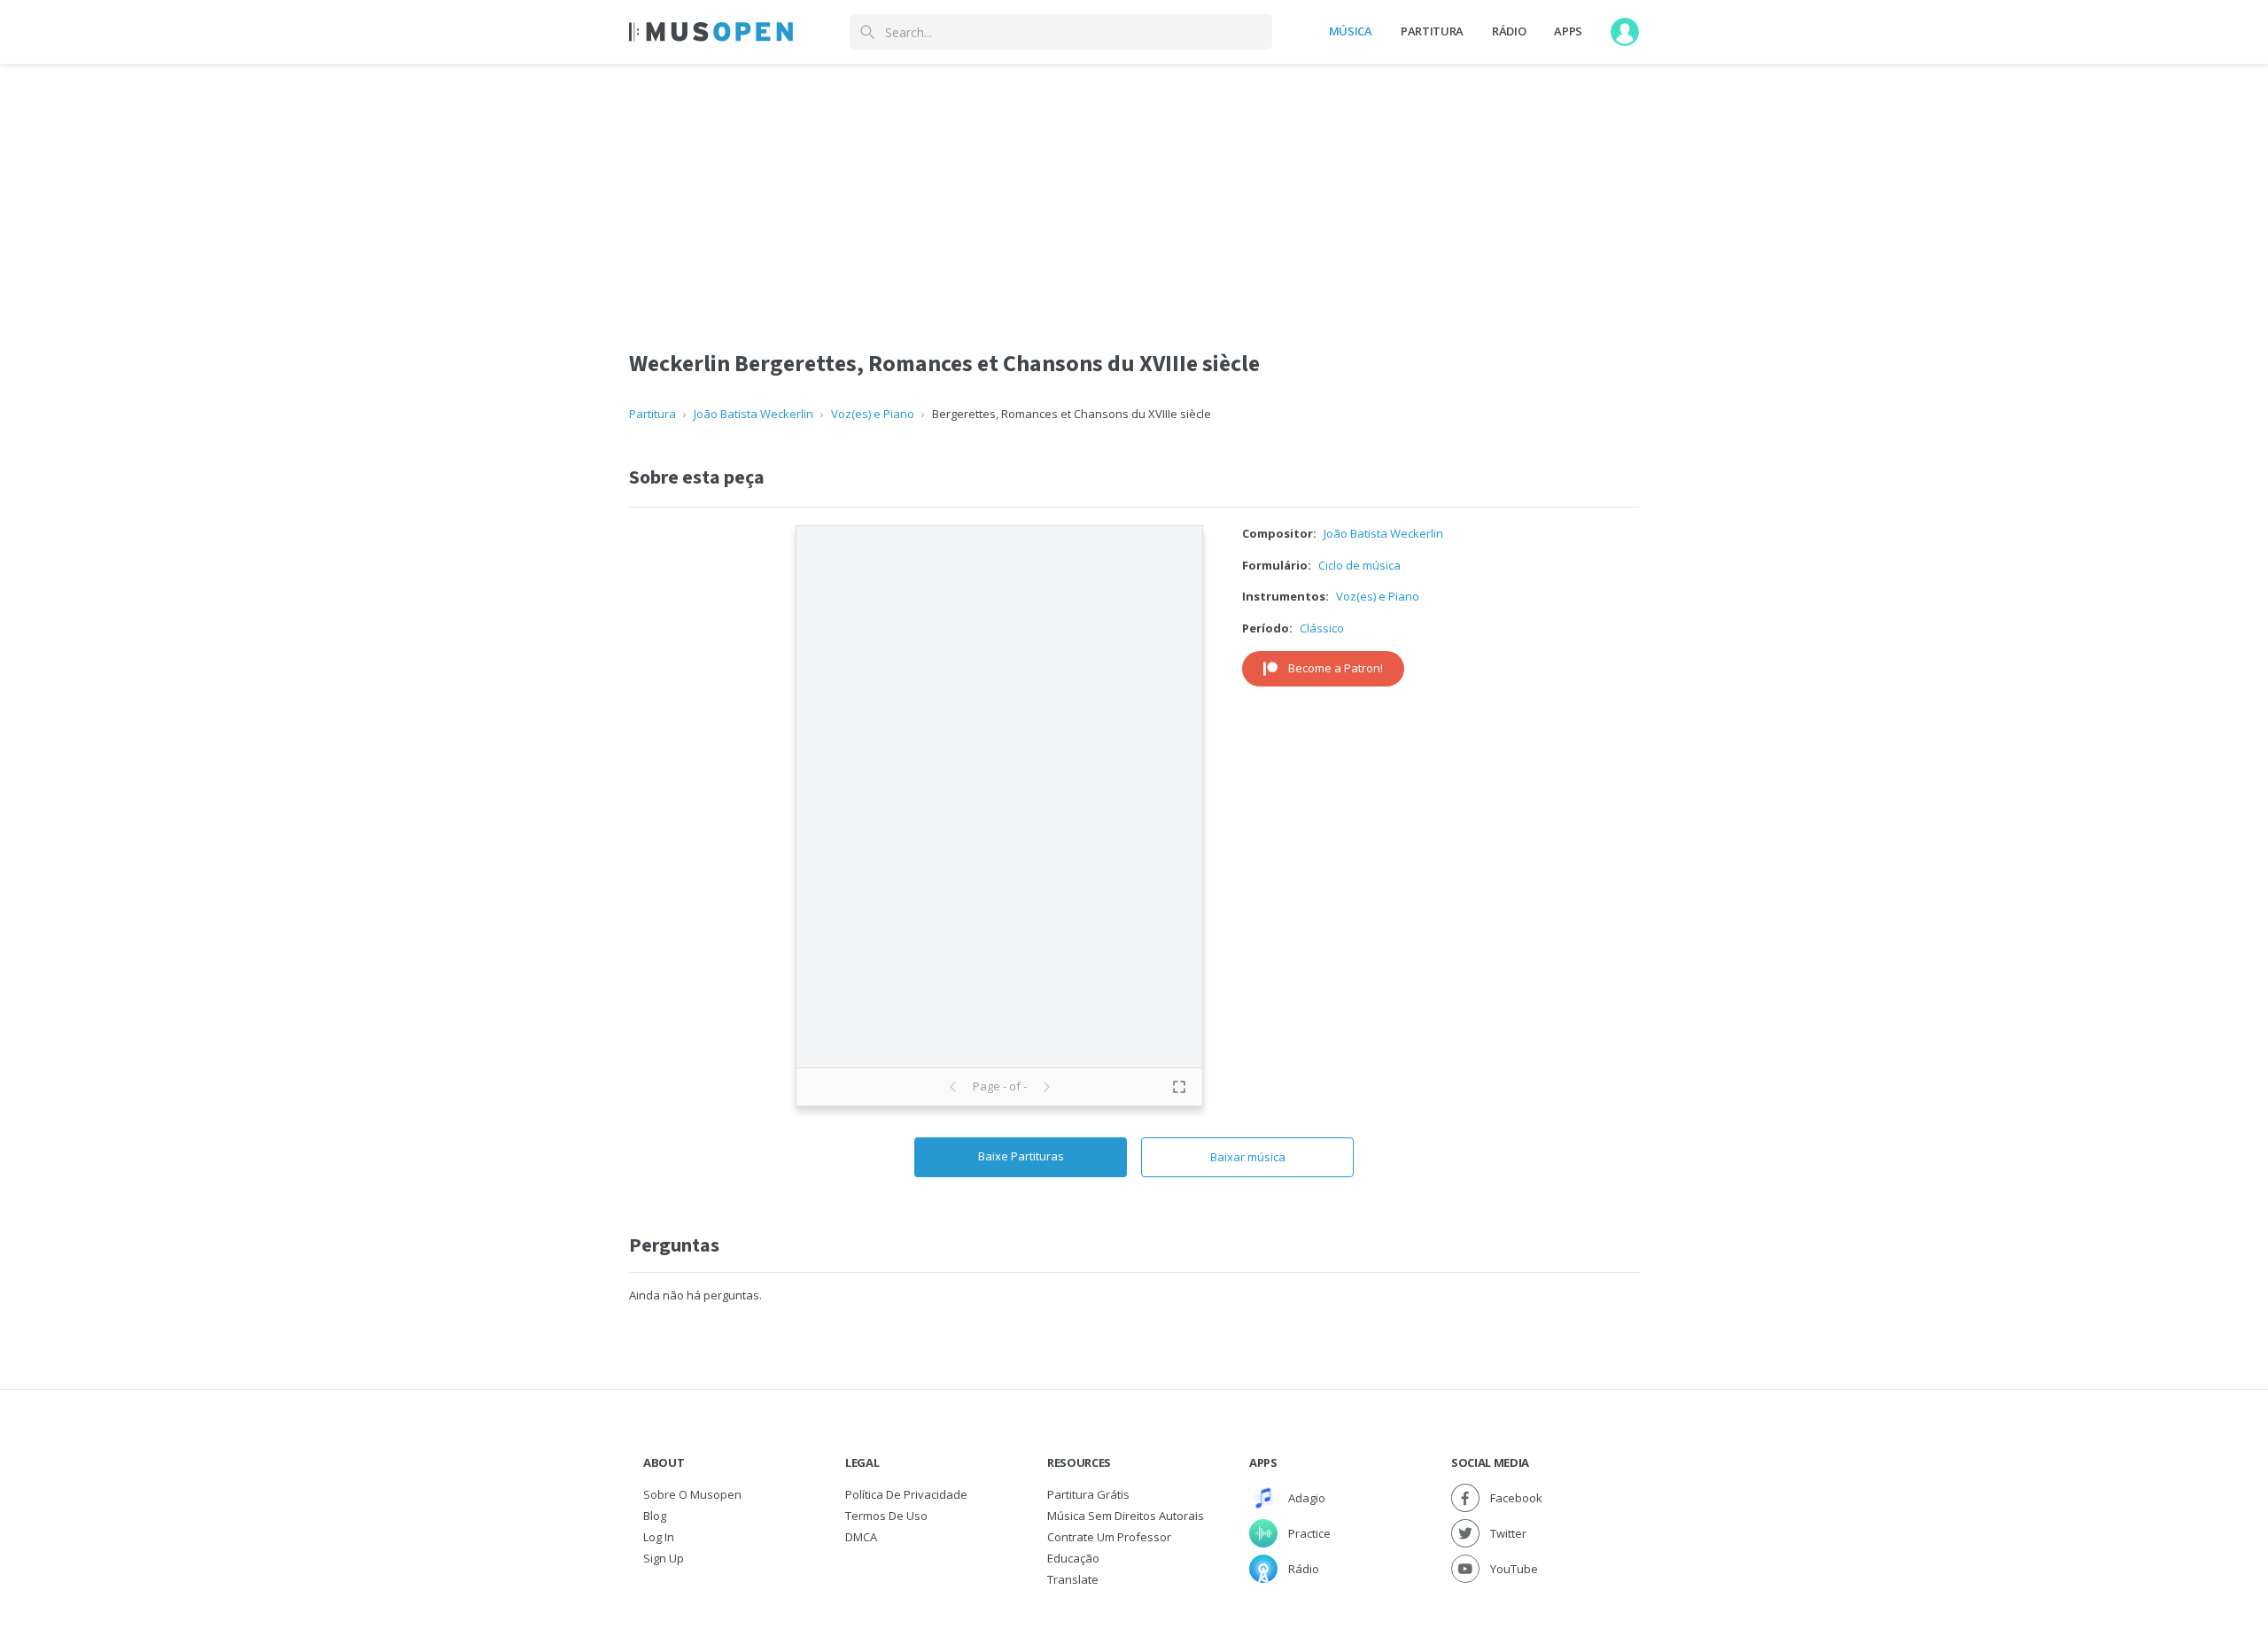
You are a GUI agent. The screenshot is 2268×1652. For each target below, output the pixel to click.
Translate (1073, 1579)
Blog (655, 1516)
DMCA (861, 1537)
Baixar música (1248, 1157)
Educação (1073, 1558)
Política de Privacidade (906, 1494)
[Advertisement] (1134, 189)
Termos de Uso (886, 1516)
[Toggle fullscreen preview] (1179, 1087)
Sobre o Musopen (692, 1494)
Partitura (1432, 31)
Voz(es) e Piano (873, 414)
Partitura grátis (1088, 1494)
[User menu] (1625, 32)
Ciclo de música (1359, 565)
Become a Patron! (1336, 668)
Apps (1568, 31)
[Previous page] (953, 1087)
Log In (659, 1537)
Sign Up (664, 1558)
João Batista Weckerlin (753, 414)
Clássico (1322, 628)
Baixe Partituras (1021, 1156)
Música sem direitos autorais (1126, 1516)
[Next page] (1046, 1087)
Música (1351, 31)
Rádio (1509, 31)
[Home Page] (711, 32)
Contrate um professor (1109, 1537)
